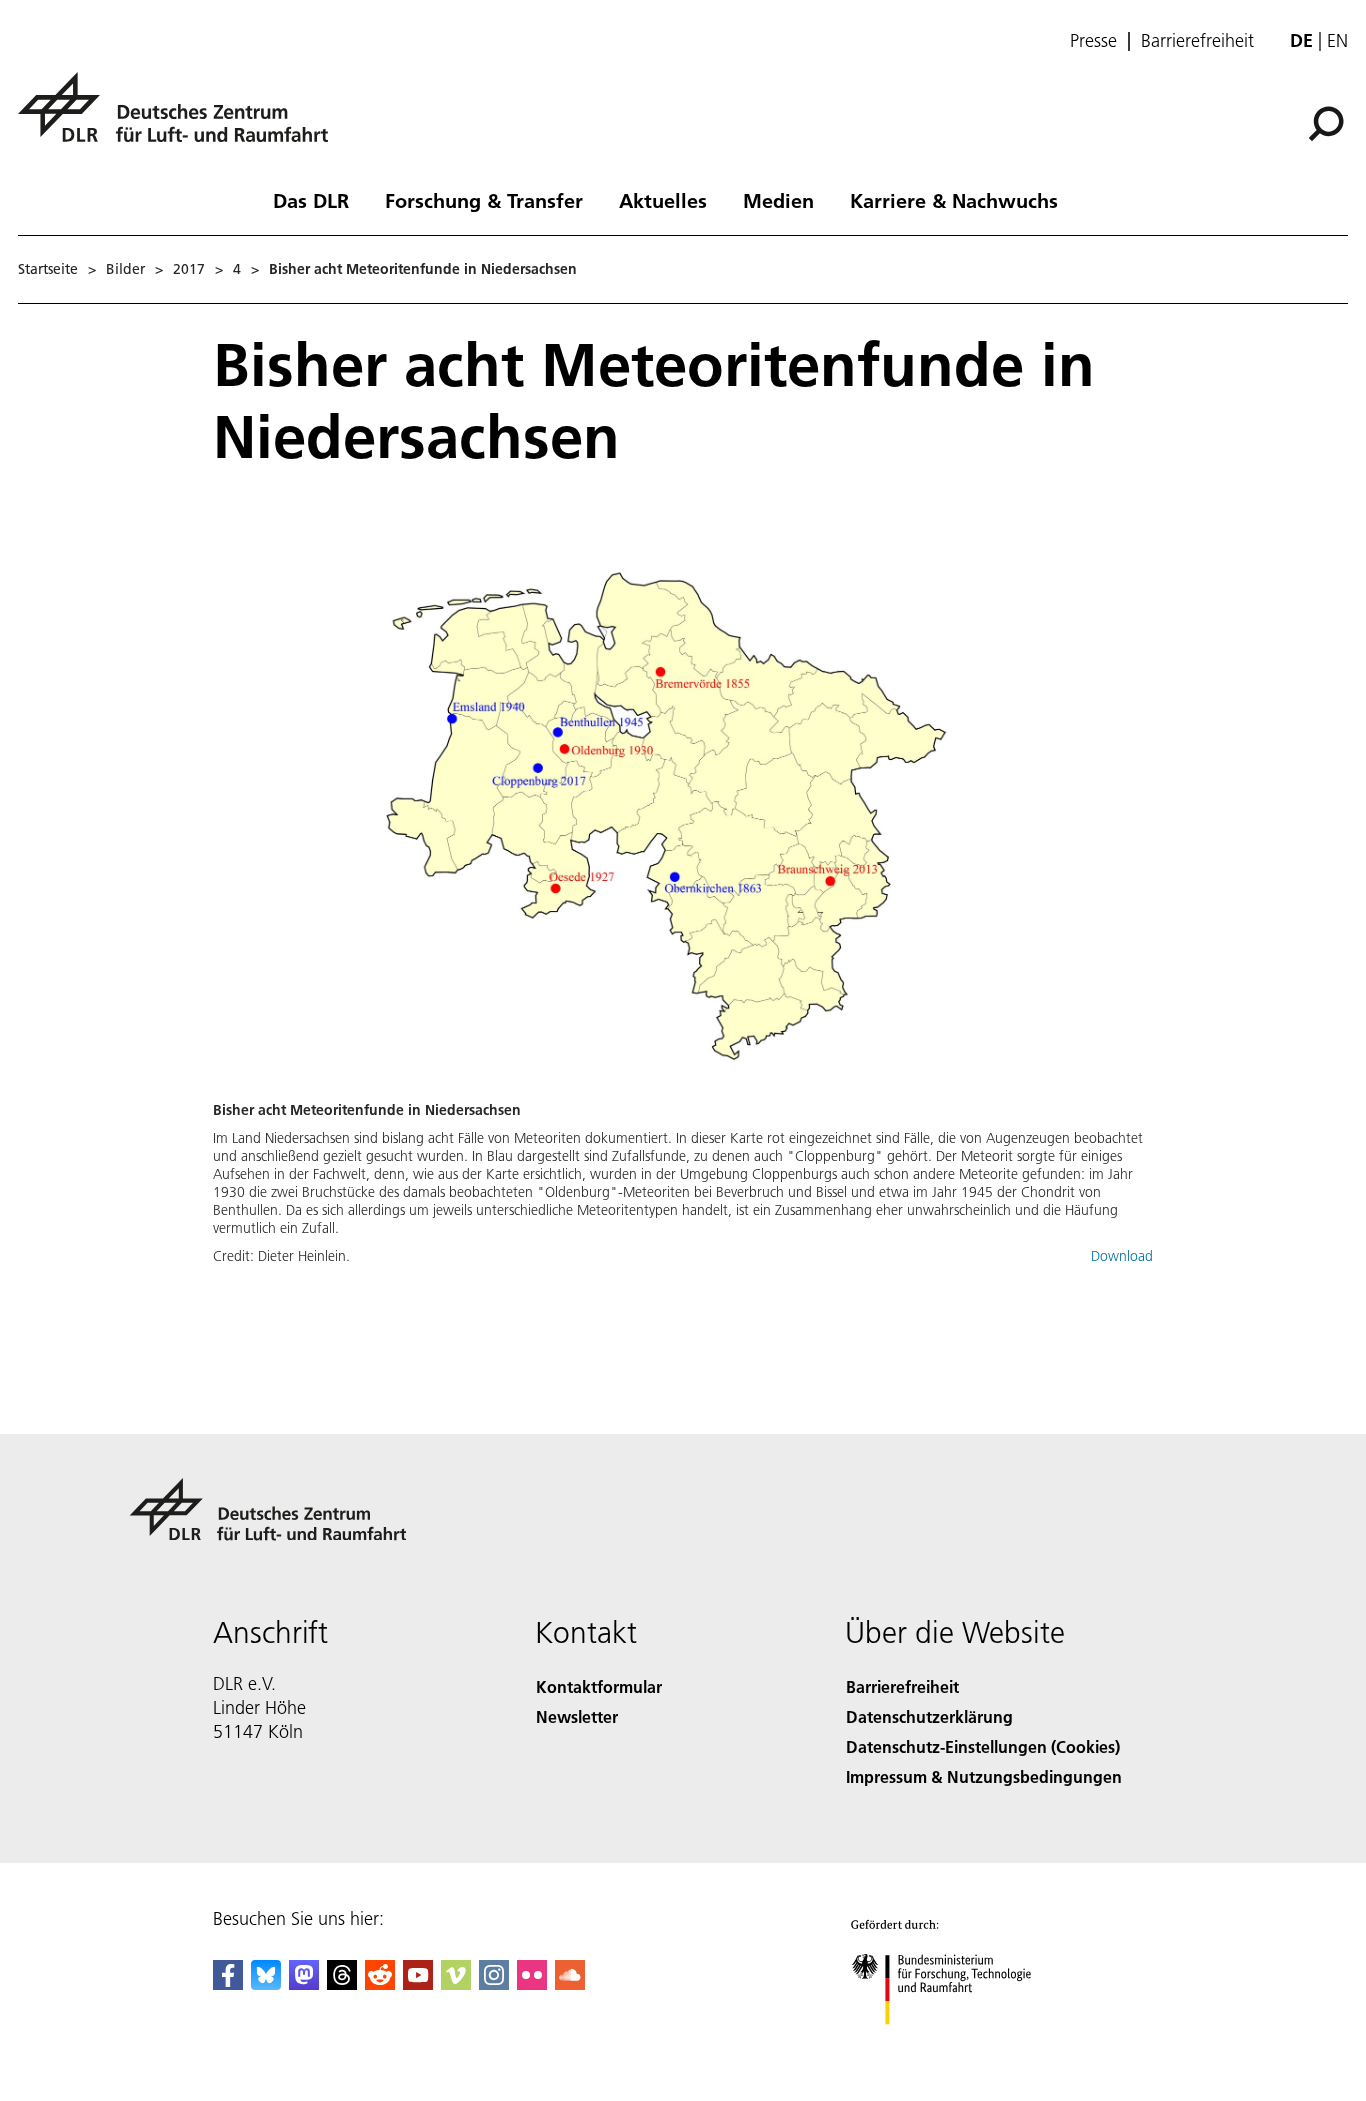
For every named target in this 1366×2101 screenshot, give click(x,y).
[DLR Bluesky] (266, 1983)
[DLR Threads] (342, 1983)
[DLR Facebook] (228, 1983)
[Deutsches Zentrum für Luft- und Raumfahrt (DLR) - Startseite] (181, 118)
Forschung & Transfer (484, 200)
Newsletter (577, 1716)
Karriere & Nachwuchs (954, 200)
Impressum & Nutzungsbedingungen (984, 1776)
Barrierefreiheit (1197, 41)
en (1337, 40)
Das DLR (311, 200)
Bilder (125, 269)
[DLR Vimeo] (456, 1983)
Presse (1093, 41)
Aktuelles (663, 200)
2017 (189, 269)
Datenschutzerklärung (929, 1716)
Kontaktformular (599, 1686)
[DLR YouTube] (418, 1983)
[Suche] (1328, 122)
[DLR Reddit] (380, 1983)
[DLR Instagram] (494, 1983)
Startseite (48, 269)
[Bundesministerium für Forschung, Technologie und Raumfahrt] (961, 2044)
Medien (778, 200)
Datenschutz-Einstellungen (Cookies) (983, 1746)
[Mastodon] (304, 1983)
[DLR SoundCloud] (570, 1983)
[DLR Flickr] (532, 1983)
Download (1122, 1256)
